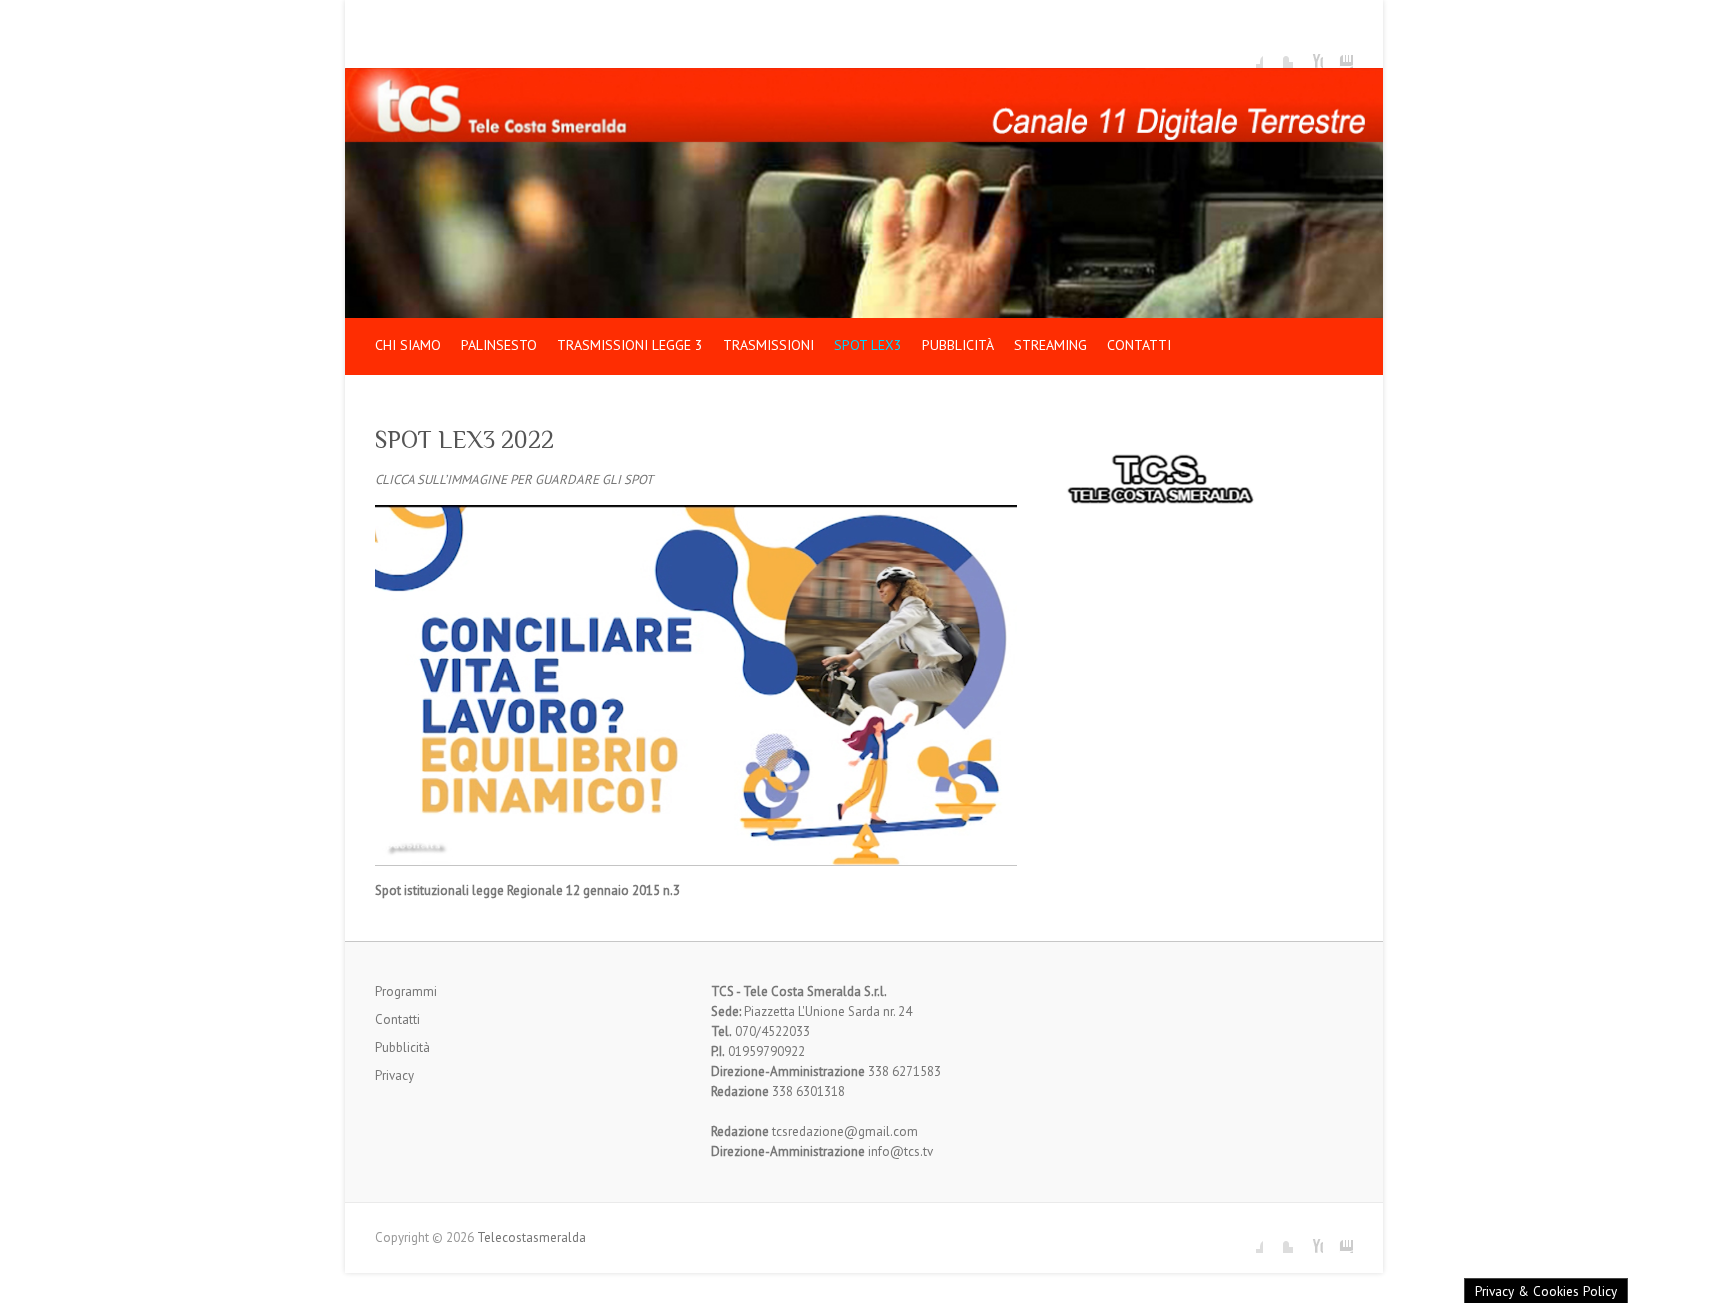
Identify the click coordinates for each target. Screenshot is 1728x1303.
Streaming (1050, 345)
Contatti (1139, 345)
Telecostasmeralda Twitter (1278, 53)
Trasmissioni (768, 345)
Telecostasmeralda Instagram (1338, 53)
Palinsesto (499, 345)
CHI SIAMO (408, 345)
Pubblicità (958, 345)
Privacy (394, 1075)
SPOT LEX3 (868, 345)
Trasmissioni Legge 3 (630, 345)
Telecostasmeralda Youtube (1308, 53)
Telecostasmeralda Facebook (1248, 53)
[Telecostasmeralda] (864, 77)
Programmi (406, 991)
